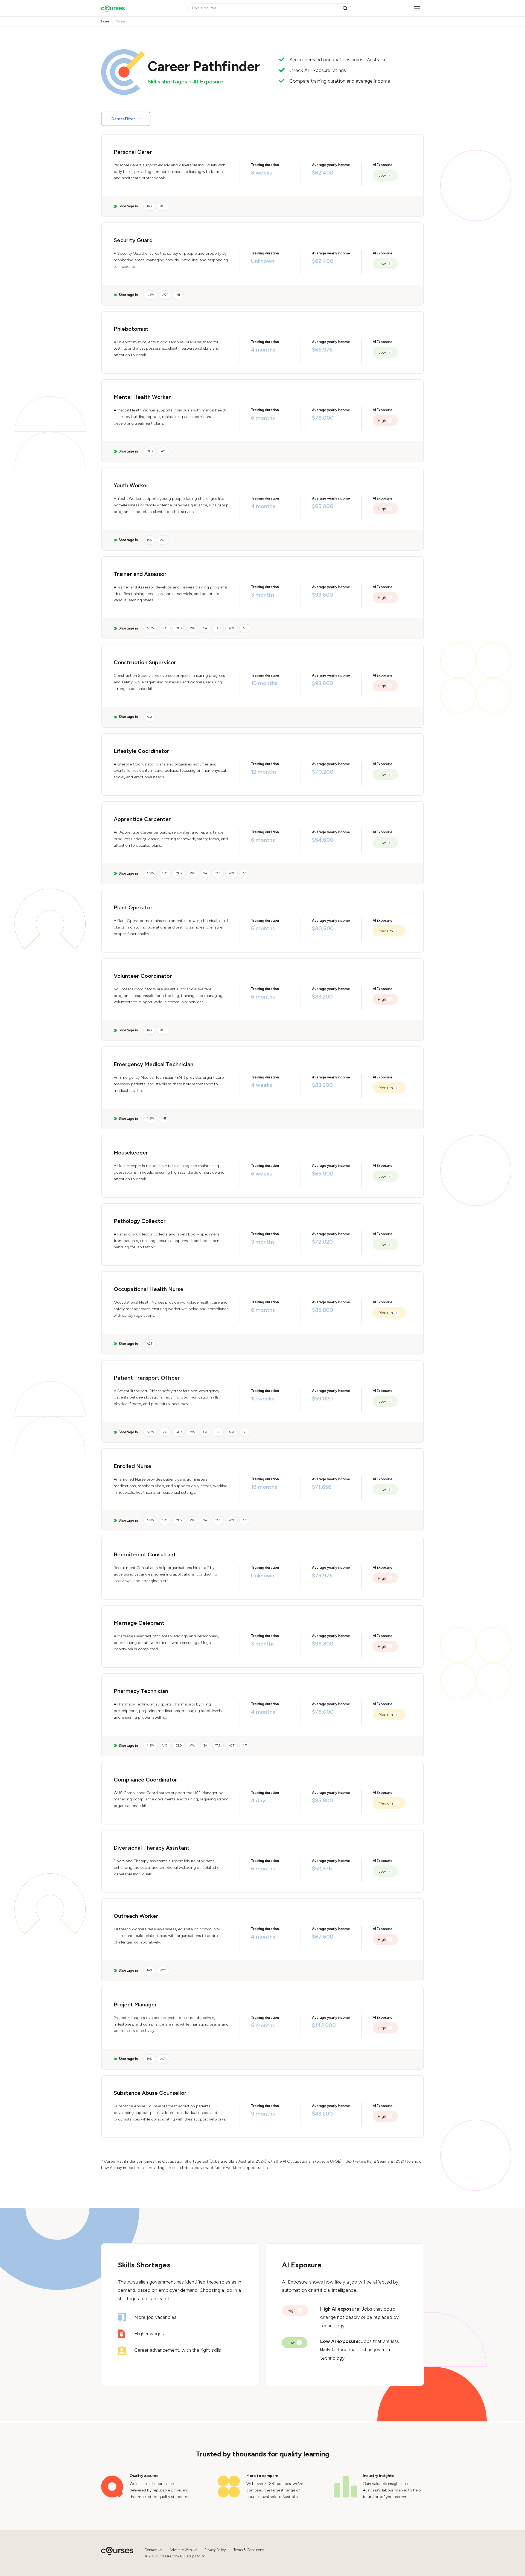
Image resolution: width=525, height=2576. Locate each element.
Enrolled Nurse (133, 1466)
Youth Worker (131, 485)
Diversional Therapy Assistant (152, 1848)
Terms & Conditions (249, 2550)
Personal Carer (133, 152)
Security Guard (133, 240)
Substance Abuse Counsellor (150, 2093)
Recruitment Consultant (145, 1554)
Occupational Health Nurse (149, 1289)
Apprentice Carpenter (142, 819)
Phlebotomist (131, 329)
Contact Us (153, 2550)
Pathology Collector (140, 1221)
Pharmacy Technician (141, 1691)
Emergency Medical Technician (154, 1064)
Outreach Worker (136, 1916)
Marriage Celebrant (139, 1623)
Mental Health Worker (142, 397)
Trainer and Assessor (140, 574)
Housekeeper (131, 1153)
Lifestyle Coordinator (142, 751)
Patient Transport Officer (147, 1378)
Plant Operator (133, 907)
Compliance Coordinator (145, 1780)
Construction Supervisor (145, 662)
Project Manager (135, 2004)
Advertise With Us (183, 2550)
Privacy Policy (215, 2550)
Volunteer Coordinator (143, 976)
